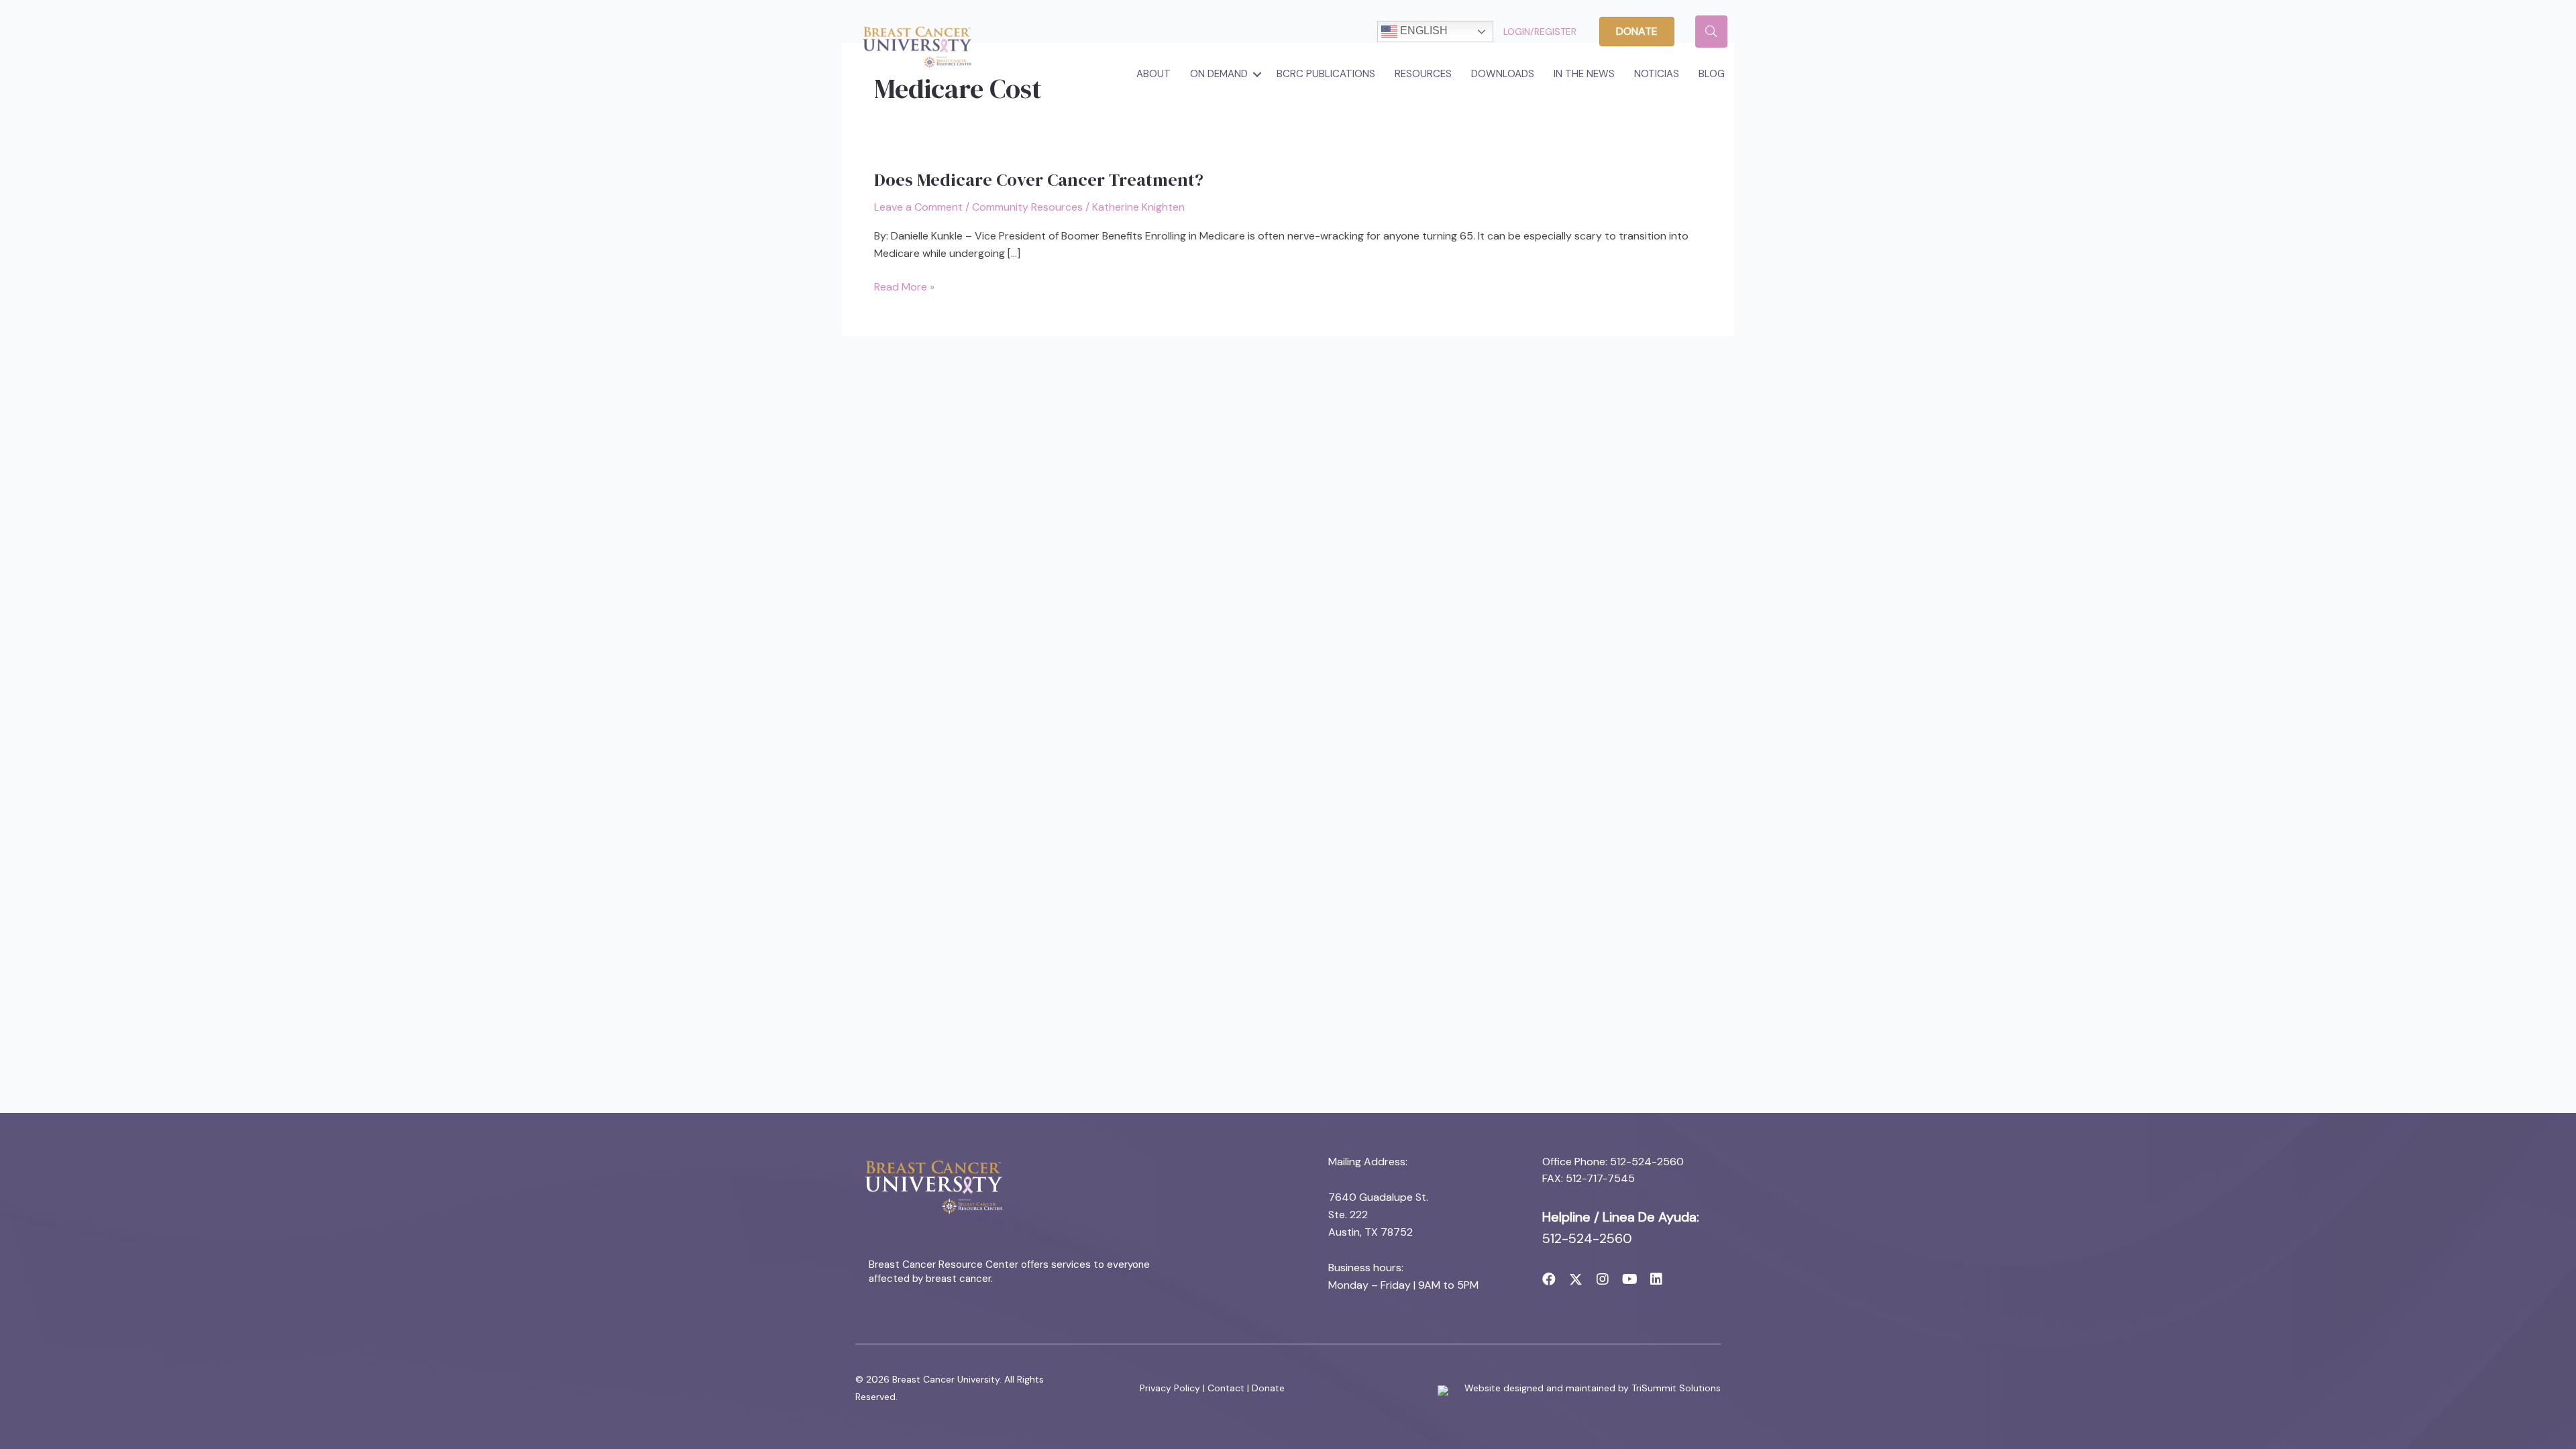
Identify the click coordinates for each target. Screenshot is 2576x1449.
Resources (1423, 74)
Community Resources (1027, 207)
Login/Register (1540, 32)
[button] (1257, 74)
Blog (1712, 74)
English (1423, 31)
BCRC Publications (1326, 74)
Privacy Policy (1170, 1388)
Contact (1226, 1388)
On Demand (1219, 74)
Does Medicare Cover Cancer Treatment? (1039, 180)
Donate (1268, 1388)
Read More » (904, 287)
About (1153, 74)
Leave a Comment (918, 207)
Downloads (1503, 74)
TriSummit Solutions (1676, 1388)
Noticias (1657, 74)
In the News (1584, 74)
